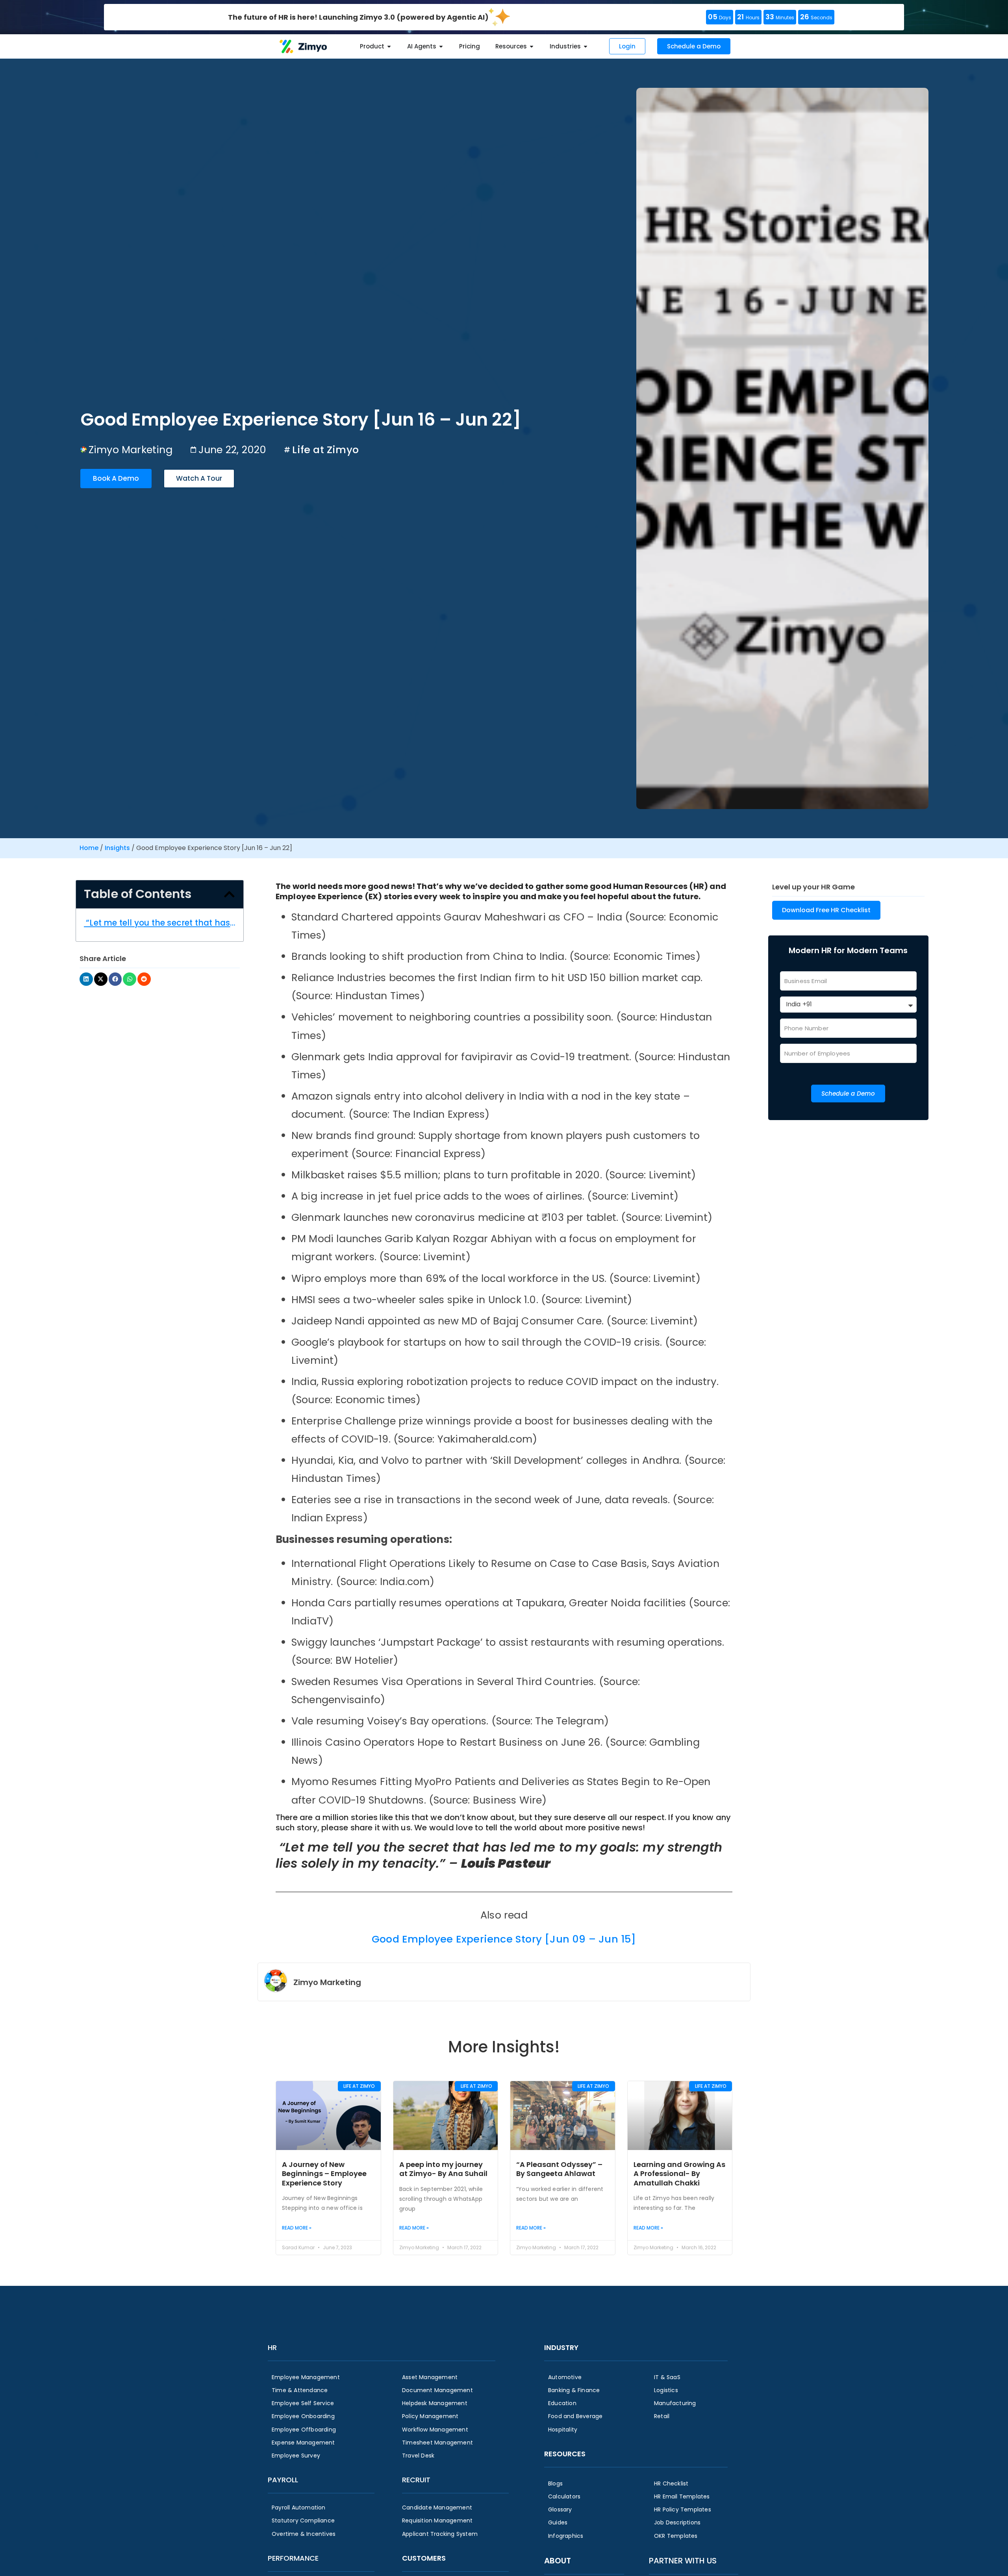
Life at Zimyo (325, 450)
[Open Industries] (586, 47)
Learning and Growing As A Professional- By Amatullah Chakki (679, 2174)
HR (272, 2347)
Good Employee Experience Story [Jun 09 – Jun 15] (504, 1939)
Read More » (297, 2228)
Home (89, 848)
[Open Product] (389, 47)
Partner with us (683, 2561)
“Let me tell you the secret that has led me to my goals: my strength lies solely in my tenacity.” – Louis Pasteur (160, 923)
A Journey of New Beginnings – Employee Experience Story (324, 2174)
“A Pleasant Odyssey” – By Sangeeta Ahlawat (559, 2169)
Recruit (416, 2480)
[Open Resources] (532, 47)
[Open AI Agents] (441, 47)
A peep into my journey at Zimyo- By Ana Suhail (443, 2169)
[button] (229, 894)
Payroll (283, 2480)
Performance (293, 2558)
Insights (117, 848)
